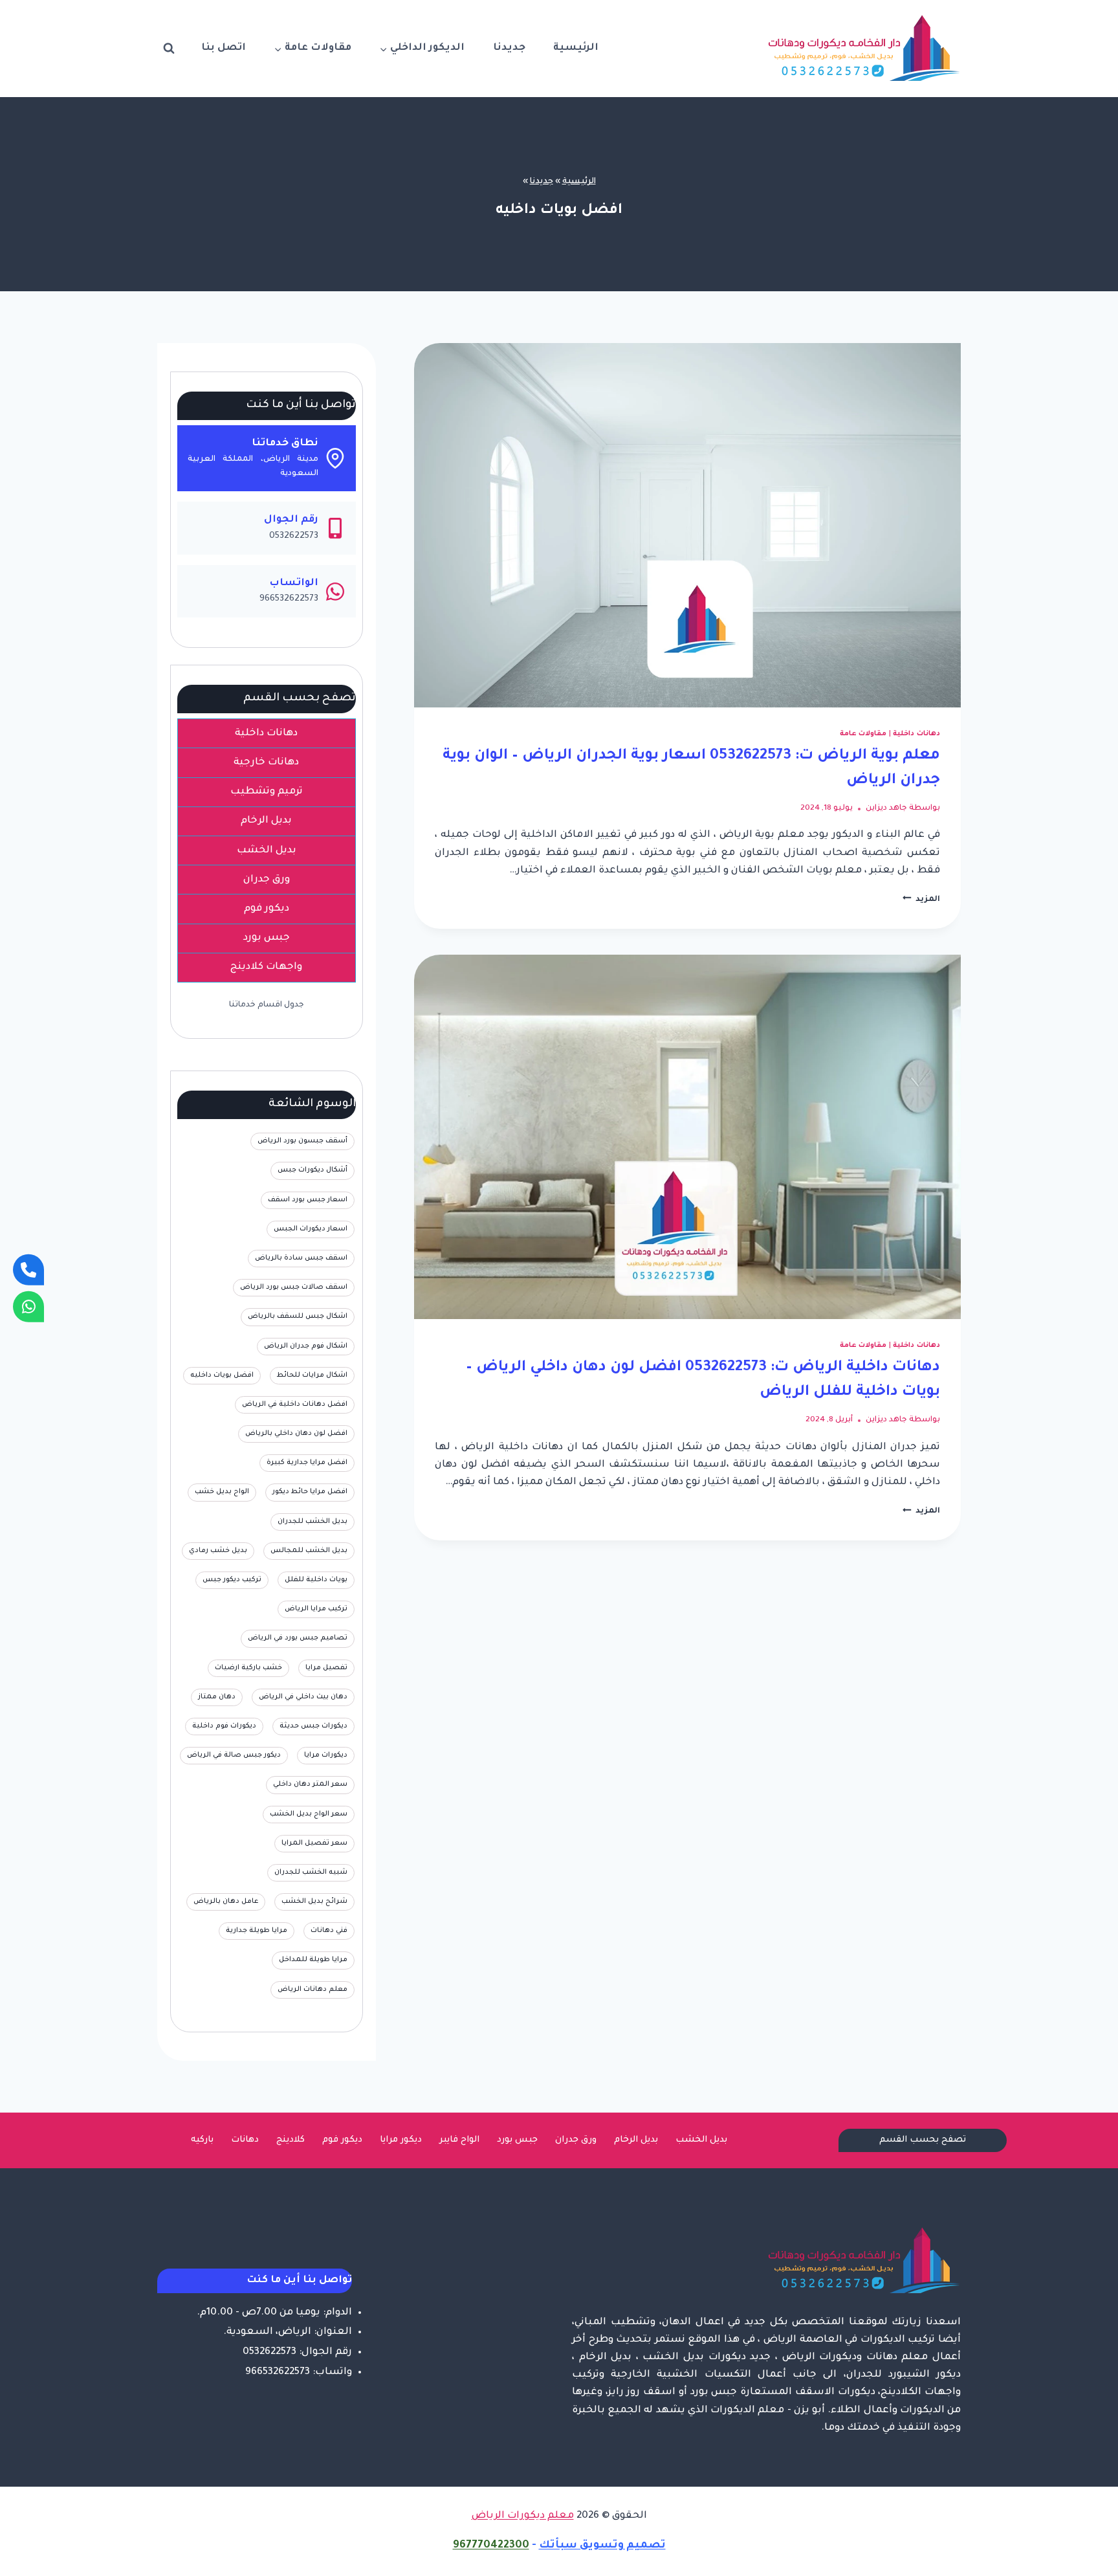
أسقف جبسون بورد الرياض (302, 1141)
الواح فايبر (459, 2140)
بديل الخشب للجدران (312, 1522)
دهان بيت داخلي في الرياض (303, 1697)
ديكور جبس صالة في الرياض (234, 1755)
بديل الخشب (701, 2140)
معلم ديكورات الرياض (523, 2516)
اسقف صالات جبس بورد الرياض (294, 1287)
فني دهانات (329, 1931)
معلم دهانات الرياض (312, 1990)
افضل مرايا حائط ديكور (310, 1492)
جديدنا (509, 48)
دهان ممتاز (217, 1697)
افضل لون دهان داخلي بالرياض (296, 1434)
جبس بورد (517, 2140)
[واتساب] (28, 1306)
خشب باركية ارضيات (248, 1668)
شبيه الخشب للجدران (311, 1872)
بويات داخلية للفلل (316, 1580)
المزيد (921, 900)
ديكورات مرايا (326, 1755)
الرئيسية (576, 48)
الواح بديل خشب (222, 1492)
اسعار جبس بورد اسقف (308, 1200)
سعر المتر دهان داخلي (310, 1784)
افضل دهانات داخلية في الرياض (295, 1405)
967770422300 (491, 2546)
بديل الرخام (636, 2140)
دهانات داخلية (916, 734)
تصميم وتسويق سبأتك (602, 2546)
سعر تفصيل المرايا (314, 1843)
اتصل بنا (224, 48)
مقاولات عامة (863, 734)
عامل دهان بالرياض (226, 1902)
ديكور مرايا (401, 2140)
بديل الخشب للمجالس (309, 1551)
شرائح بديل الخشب (314, 1902)
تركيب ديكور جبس (232, 1580)
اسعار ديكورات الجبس (311, 1229)
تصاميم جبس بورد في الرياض (298, 1638)
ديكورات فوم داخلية (224, 1726)
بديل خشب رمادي (218, 1551)
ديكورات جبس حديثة (313, 1726)
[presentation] (687, 525)
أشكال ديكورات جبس (312, 1170)
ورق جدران (576, 2140)
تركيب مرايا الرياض (316, 1609)
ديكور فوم (342, 2140)
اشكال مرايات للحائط (312, 1375)
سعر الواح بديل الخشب (309, 1814)
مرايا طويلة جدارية (257, 1931)
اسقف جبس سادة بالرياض (301, 1258)
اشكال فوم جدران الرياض (306, 1346)
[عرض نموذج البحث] (169, 49)
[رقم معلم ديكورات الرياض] (28, 1270)
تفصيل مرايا (326, 1668)
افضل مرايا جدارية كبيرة (307, 1463)
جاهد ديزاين (886, 808)
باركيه (202, 2140)
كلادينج (290, 2140)
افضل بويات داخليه (222, 1375)
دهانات (245, 2140)
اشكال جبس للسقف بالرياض (298, 1316)
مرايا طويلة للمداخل (313, 1960)
